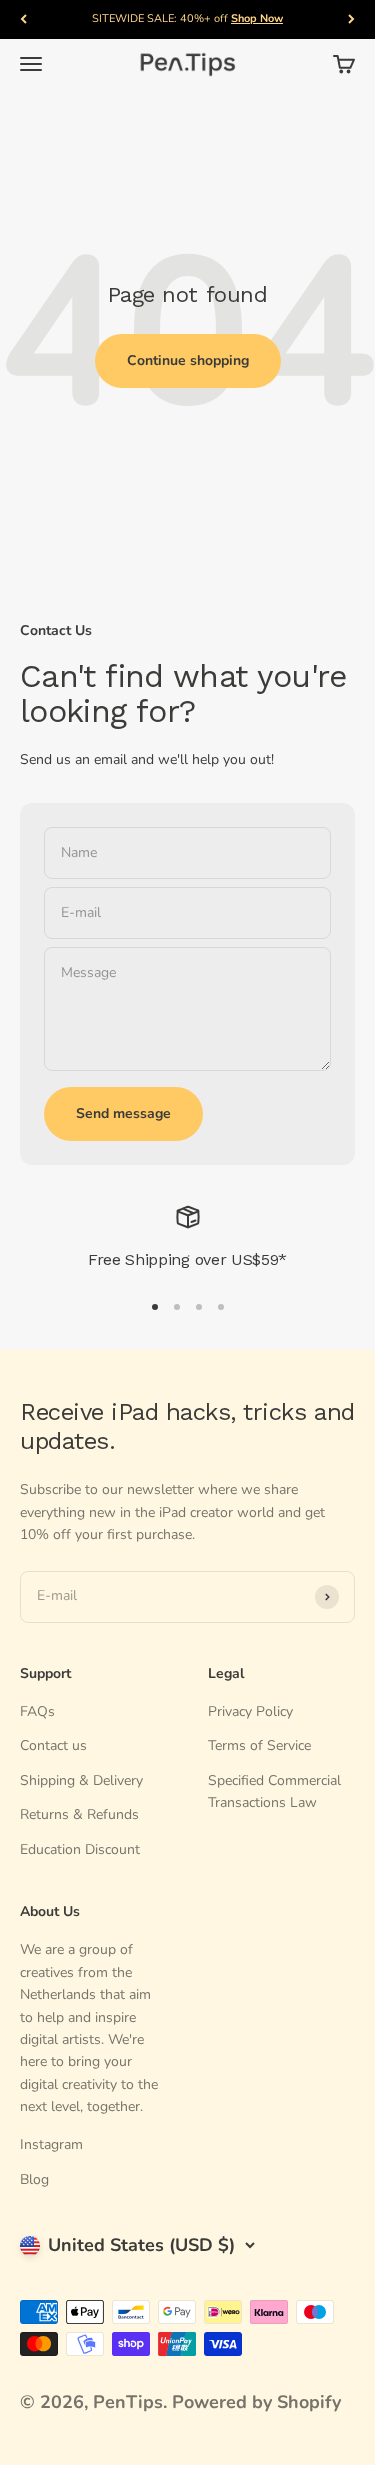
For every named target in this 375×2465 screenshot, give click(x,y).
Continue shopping (188, 360)
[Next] (351, 19)
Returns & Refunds (79, 1814)
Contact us (53, 1745)
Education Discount (80, 1849)
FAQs (37, 1711)
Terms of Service (259, 1745)
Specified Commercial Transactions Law (274, 1791)
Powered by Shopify (256, 2402)
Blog (34, 2179)
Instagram (51, 2144)
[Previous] (23, 19)
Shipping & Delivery (81, 1780)
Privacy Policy (250, 1711)
